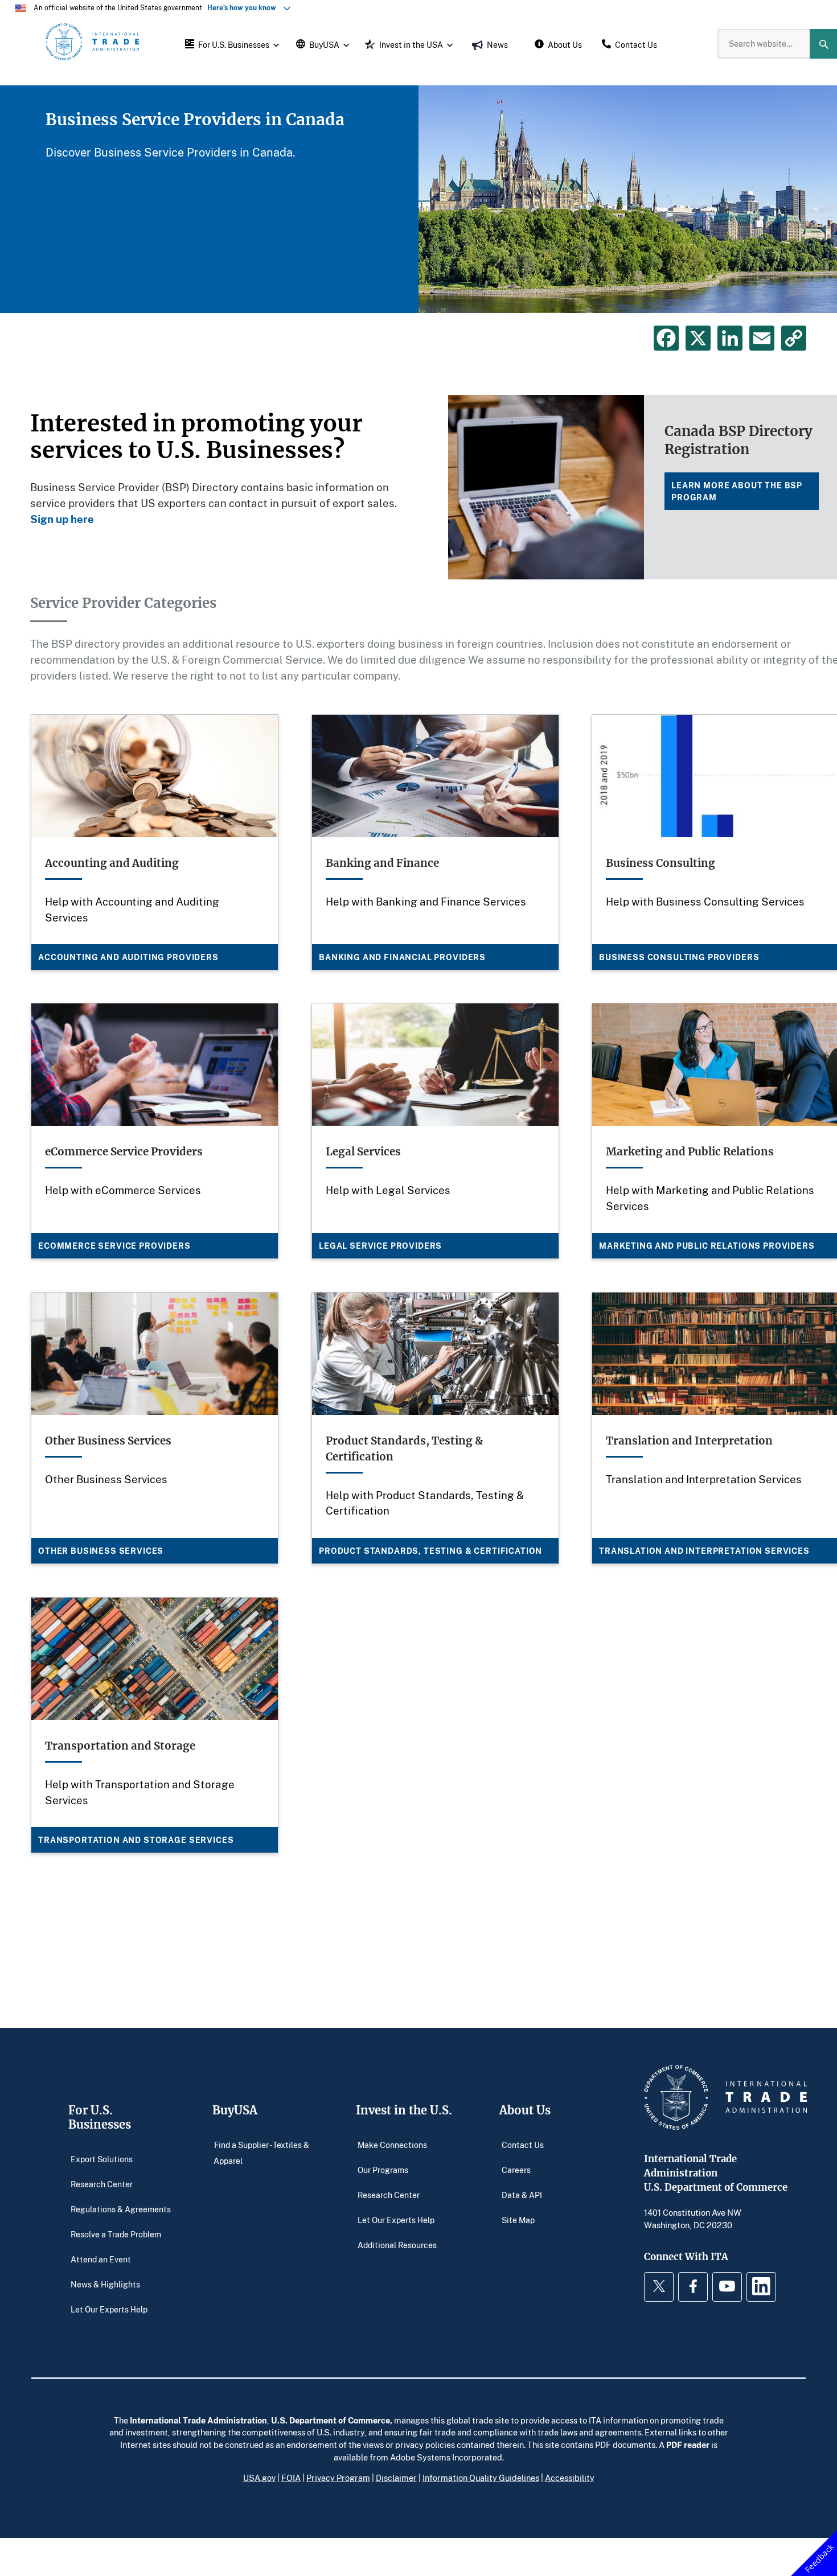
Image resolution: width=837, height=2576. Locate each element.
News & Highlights (105, 2284)
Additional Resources (397, 2245)
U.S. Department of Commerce (331, 2420)
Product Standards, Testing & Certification (430, 1551)
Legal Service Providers (380, 1246)
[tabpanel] (419, 199)
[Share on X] (698, 338)
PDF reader (688, 2445)
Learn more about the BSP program (737, 491)
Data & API (522, 2195)
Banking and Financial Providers (402, 957)
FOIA (291, 2478)
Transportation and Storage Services (136, 1840)
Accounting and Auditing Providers (128, 957)
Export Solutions (102, 2159)
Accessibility (570, 2478)
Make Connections (392, 2145)
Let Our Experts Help (109, 2309)
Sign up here (62, 519)
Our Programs (383, 2170)
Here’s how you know (244, 8)
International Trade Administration (198, 2420)
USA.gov (259, 2478)
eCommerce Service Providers (114, 1246)
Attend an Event (101, 2259)
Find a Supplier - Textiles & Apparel (261, 2153)
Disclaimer (396, 2478)
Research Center (102, 2184)
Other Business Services (101, 1551)
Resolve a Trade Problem (116, 2234)
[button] (231, 44)
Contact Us (523, 2145)
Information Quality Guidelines (481, 2478)
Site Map (518, 2220)
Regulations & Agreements (121, 2209)
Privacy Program (338, 2478)
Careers (516, 2170)
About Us (525, 2110)
